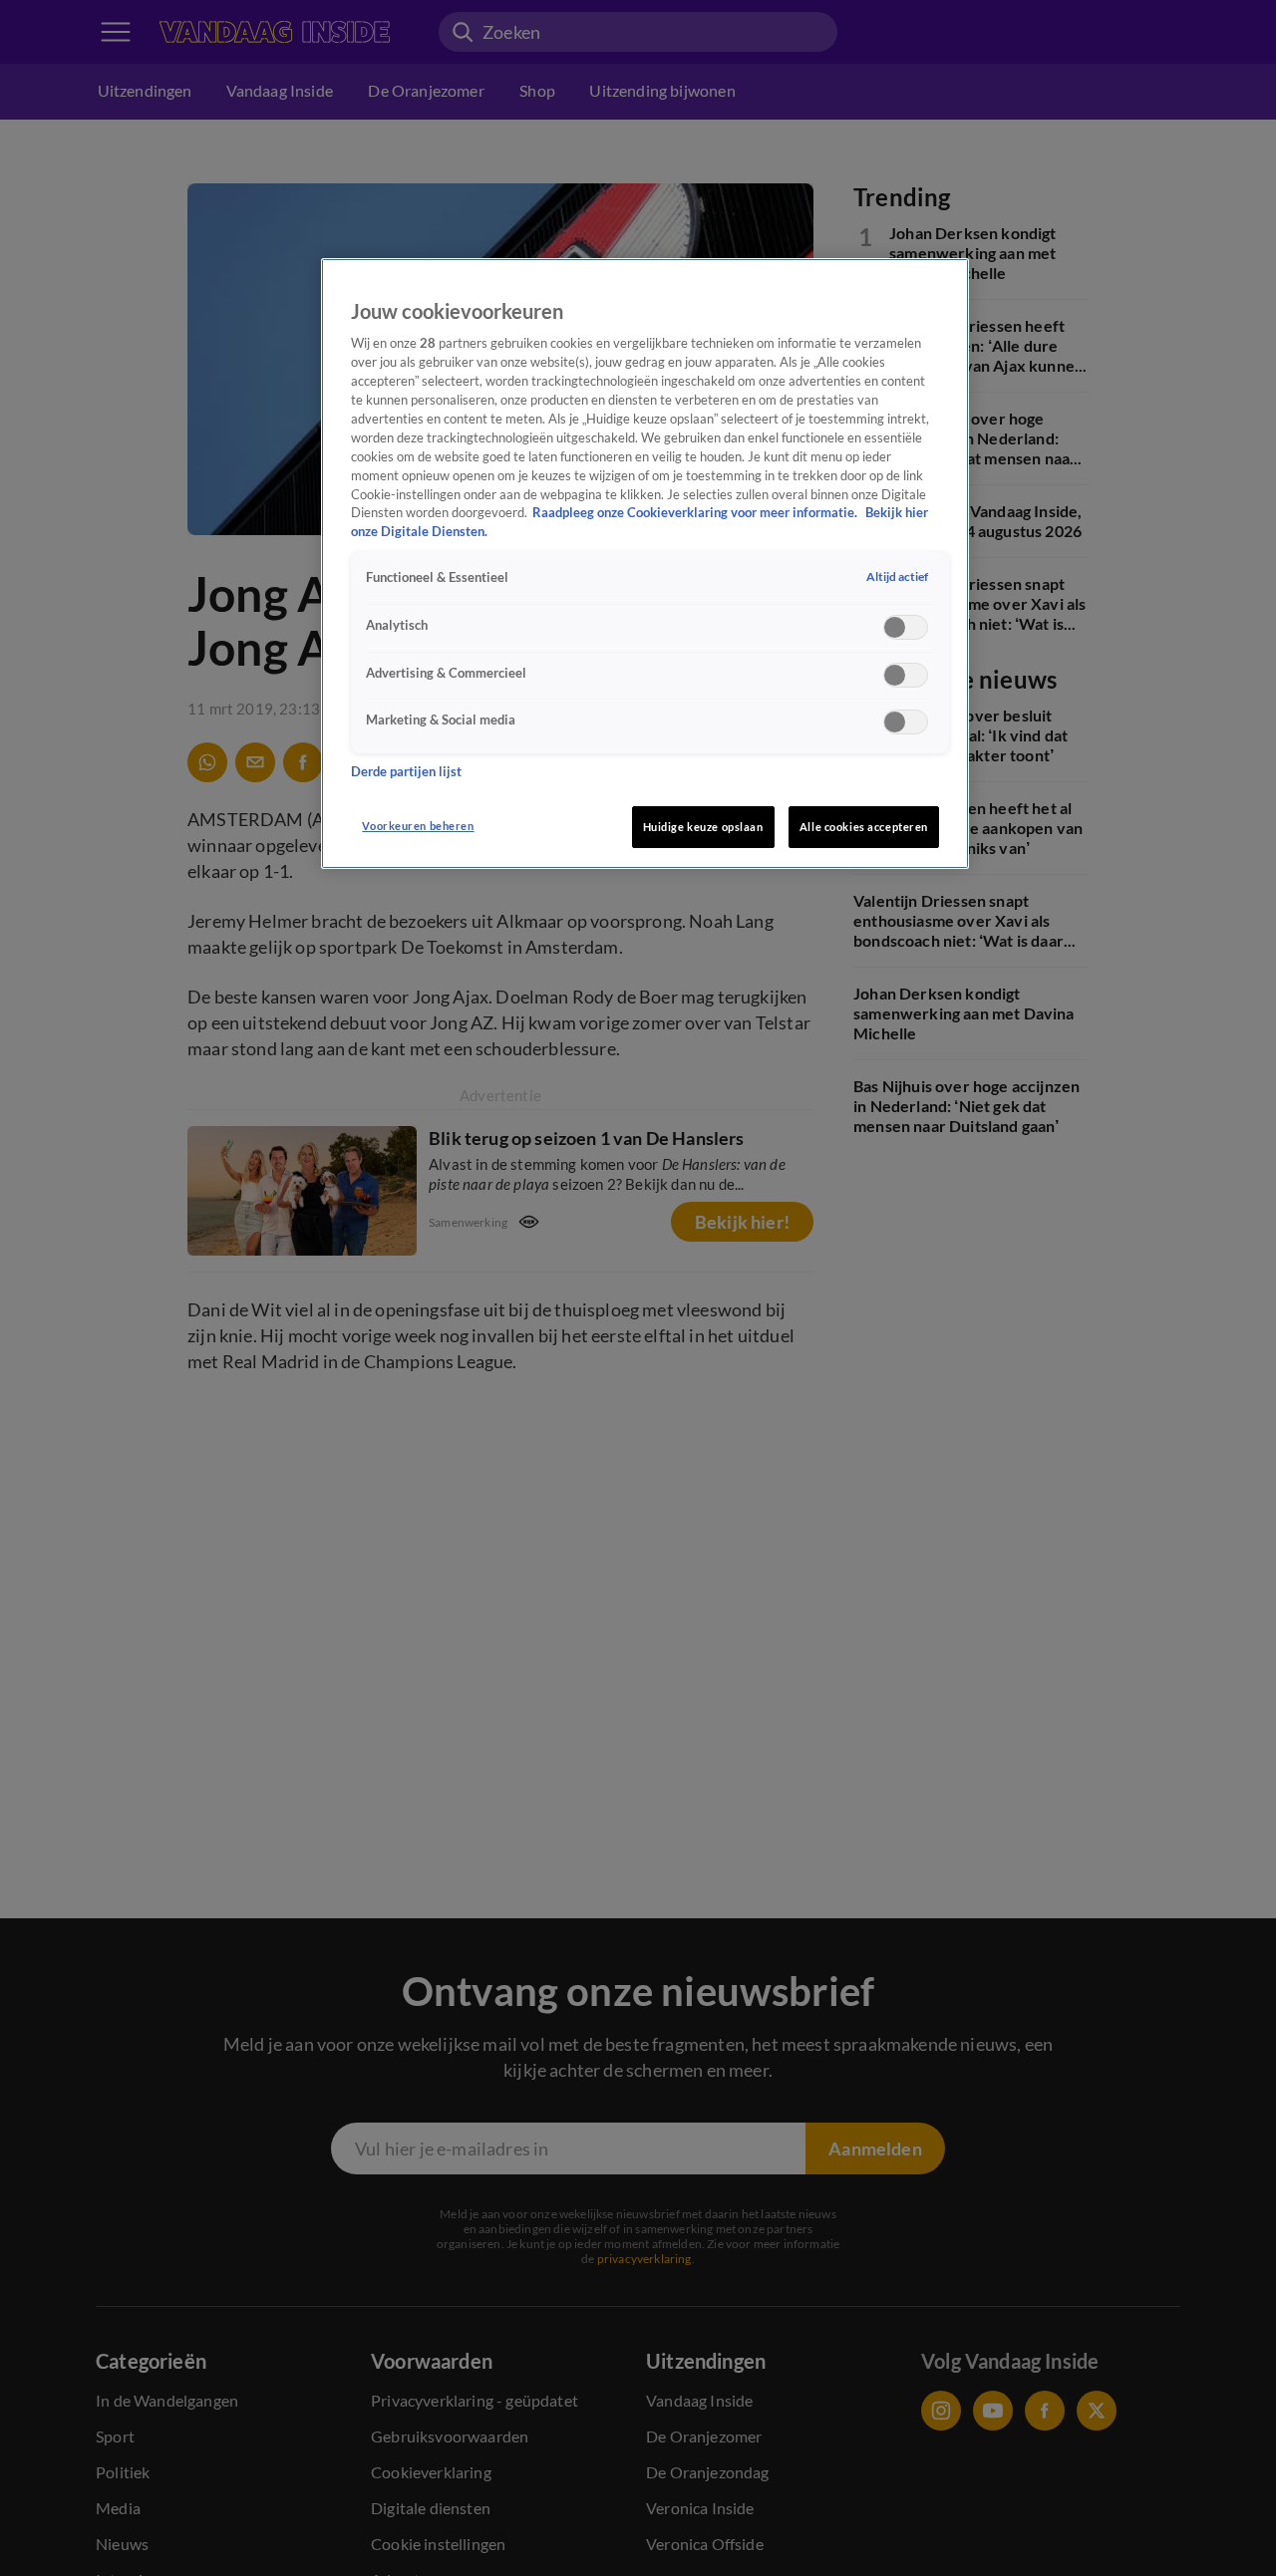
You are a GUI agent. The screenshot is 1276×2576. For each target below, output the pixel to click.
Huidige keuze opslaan (703, 827)
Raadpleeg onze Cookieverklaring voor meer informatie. (696, 513)
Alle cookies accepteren (864, 827)
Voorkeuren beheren (418, 826)
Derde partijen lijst (406, 771)
